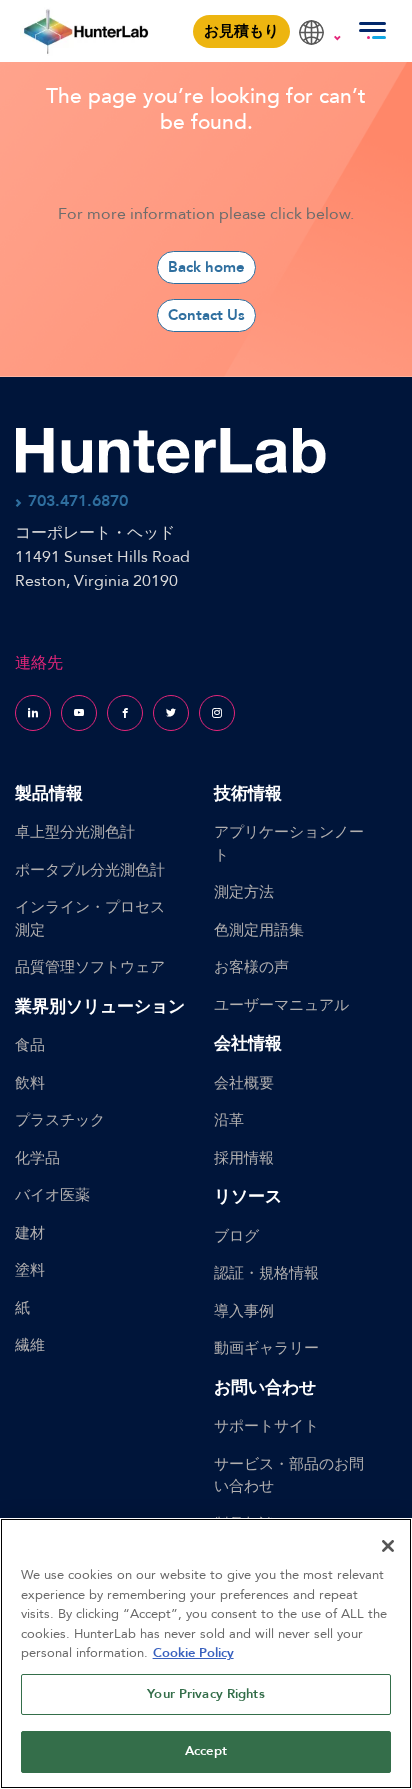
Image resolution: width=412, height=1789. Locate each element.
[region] (206, 1653)
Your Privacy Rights (205, 1694)
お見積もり (241, 31)
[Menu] (372, 31)
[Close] (388, 1546)
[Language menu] (320, 23)
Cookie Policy (193, 1653)
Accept (206, 1751)
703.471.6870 (78, 501)
